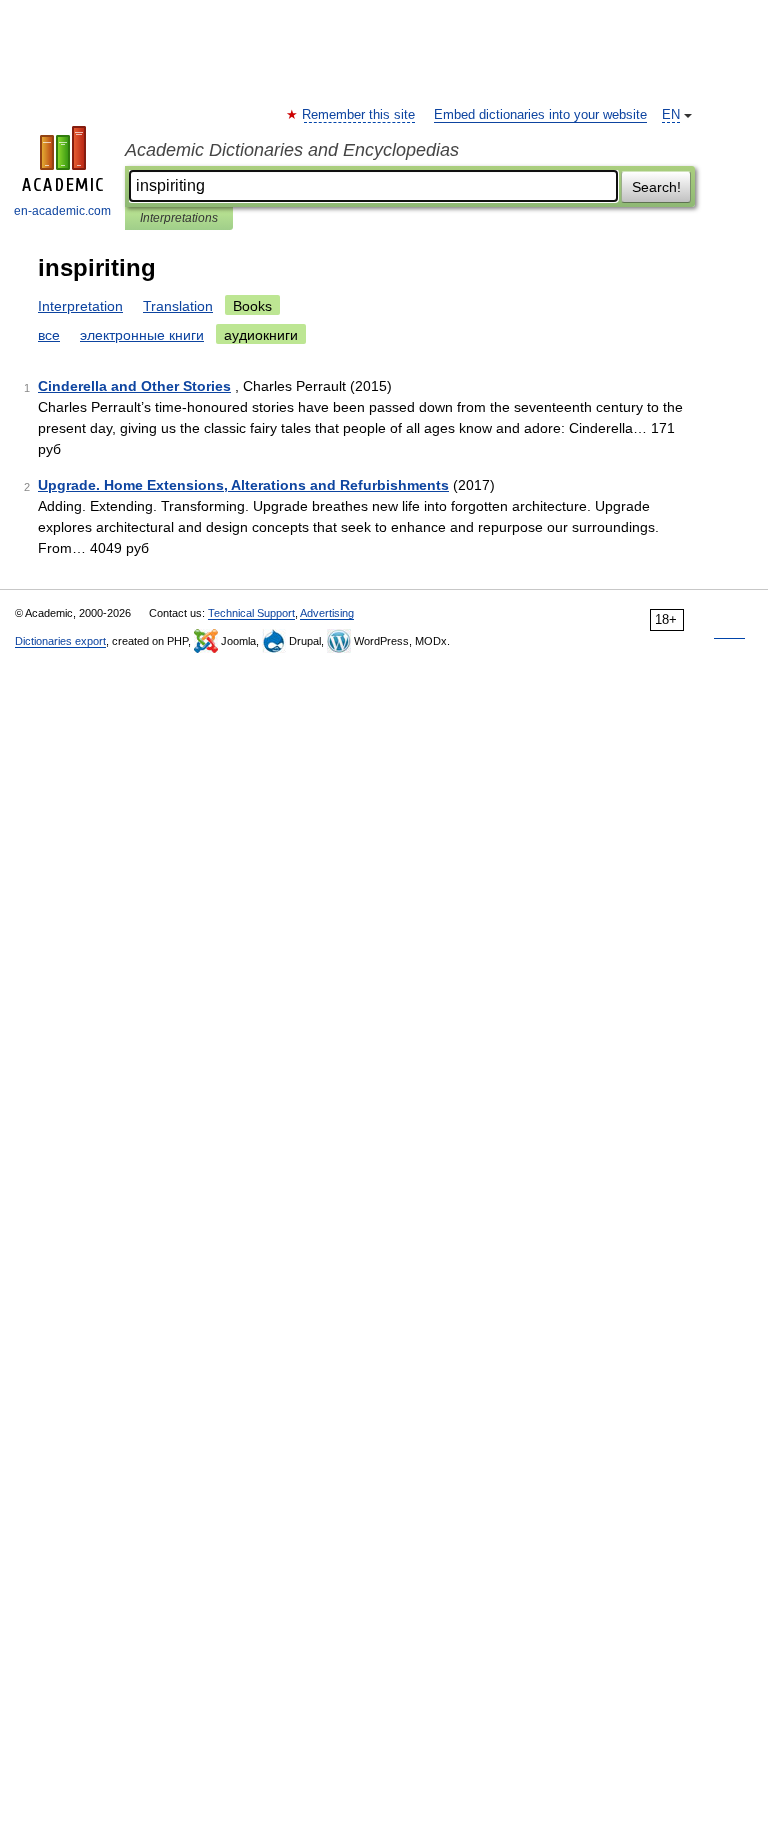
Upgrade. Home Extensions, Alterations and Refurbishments (243, 485)
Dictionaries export (60, 641)
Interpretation (80, 306)
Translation (178, 306)
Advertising (327, 613)
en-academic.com (62, 211)
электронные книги (142, 335)
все (49, 335)
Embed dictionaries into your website (540, 115)
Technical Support (251, 613)
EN (671, 115)
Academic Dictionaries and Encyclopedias (292, 150)
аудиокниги (261, 335)
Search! (656, 187)
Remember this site (359, 115)
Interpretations (179, 218)
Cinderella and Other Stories (134, 386)
